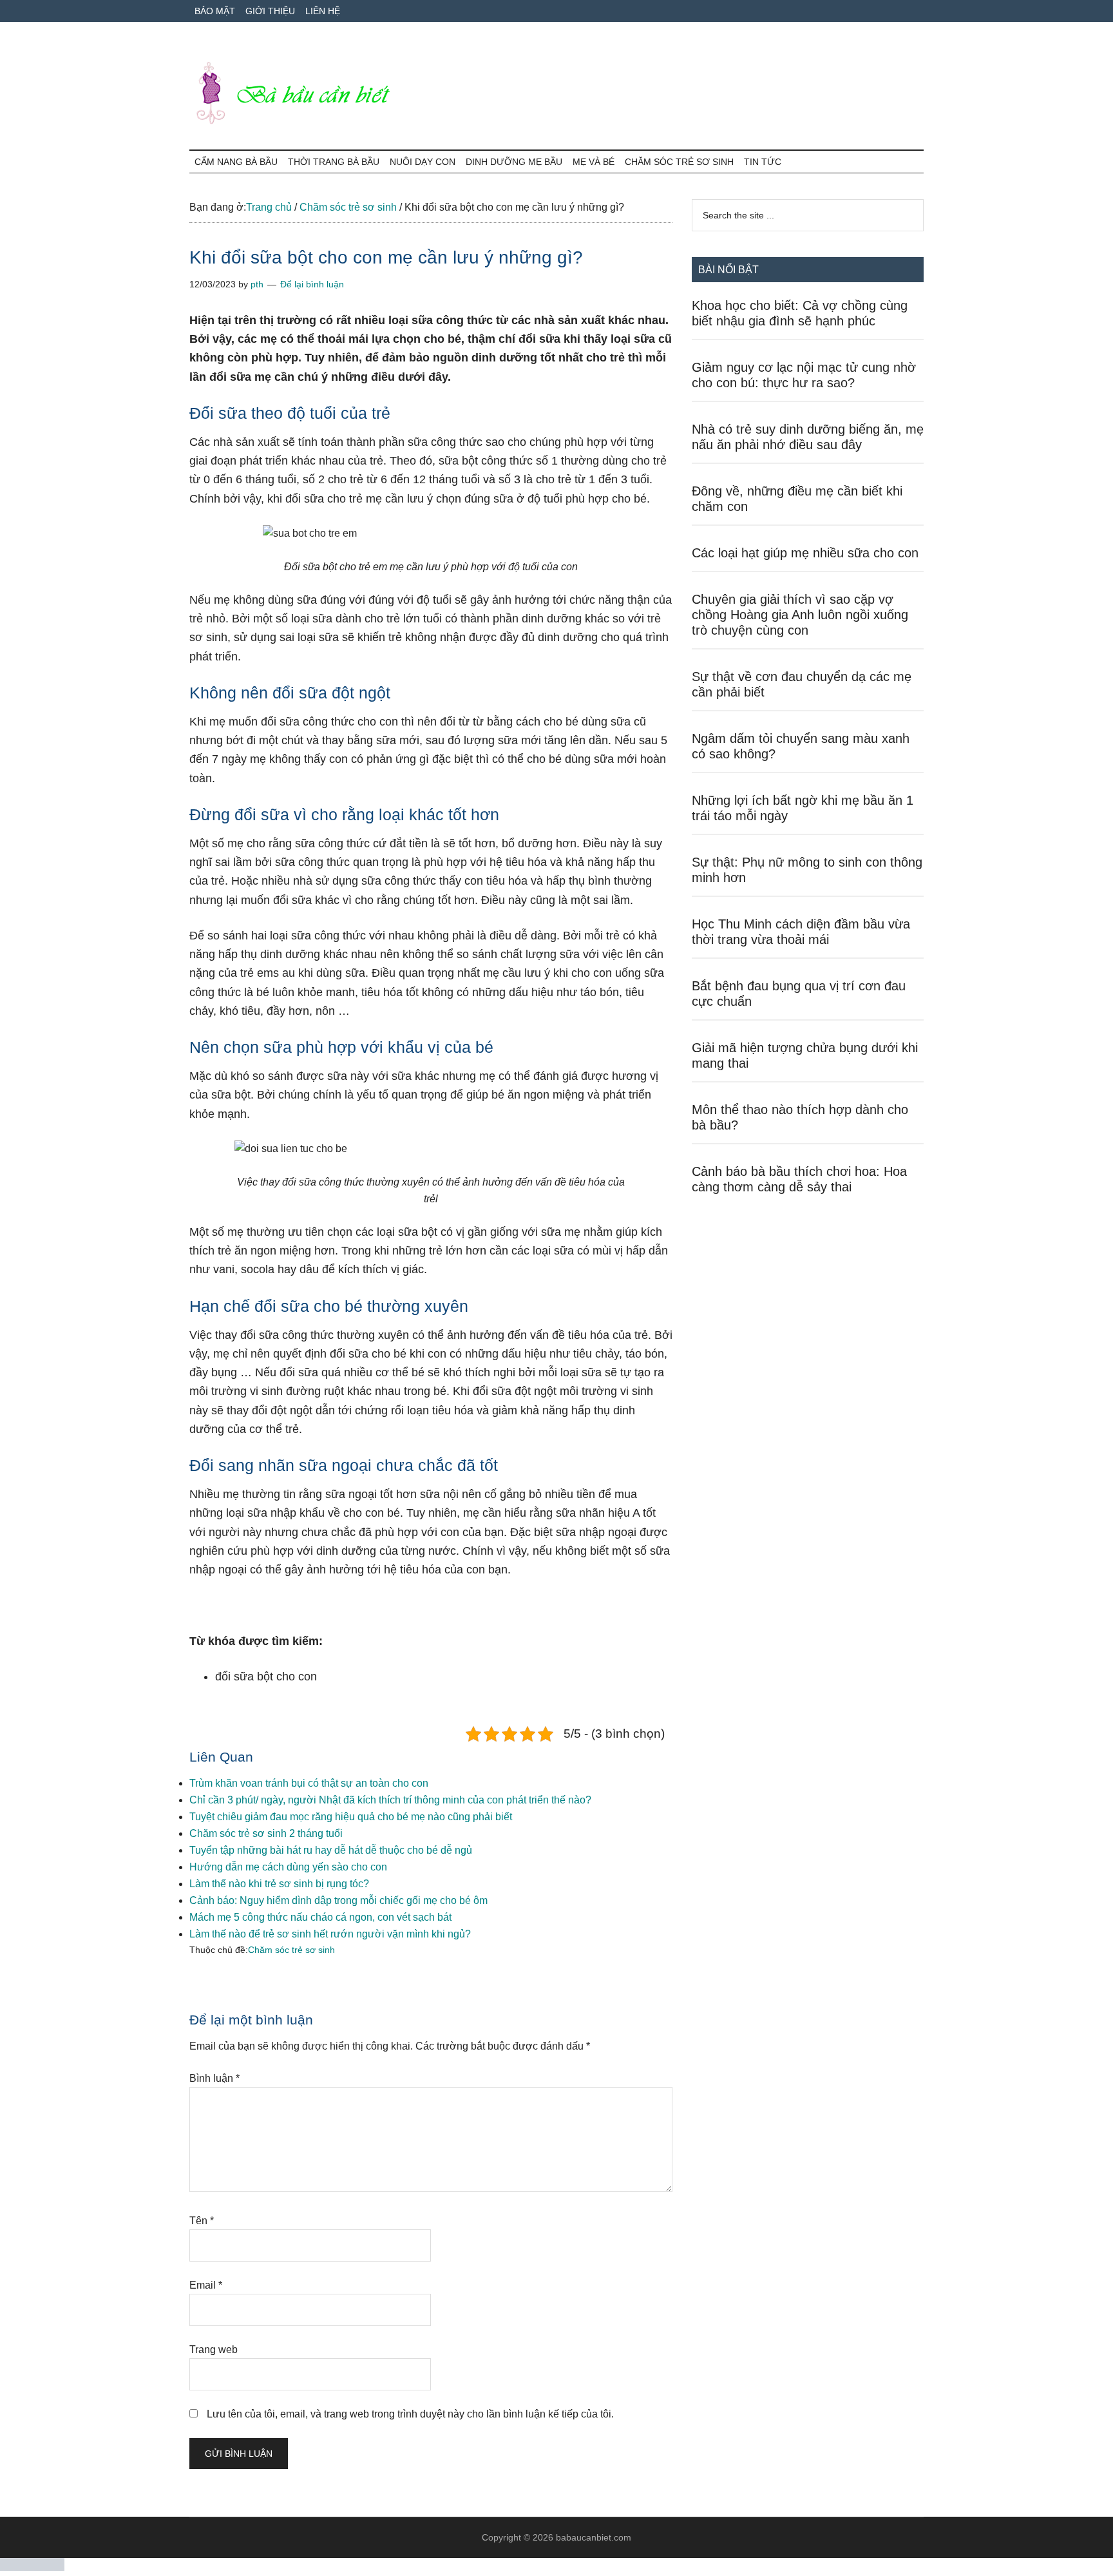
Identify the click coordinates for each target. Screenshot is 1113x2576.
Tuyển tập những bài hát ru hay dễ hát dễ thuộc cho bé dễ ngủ (331, 1850)
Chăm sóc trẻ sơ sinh (291, 1950)
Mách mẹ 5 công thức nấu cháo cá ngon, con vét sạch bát (320, 1917)
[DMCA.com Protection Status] (32, 2567)
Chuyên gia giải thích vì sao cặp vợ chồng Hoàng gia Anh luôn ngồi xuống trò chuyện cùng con (800, 615)
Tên (202, 2221)
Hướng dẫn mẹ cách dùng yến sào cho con (288, 1867)
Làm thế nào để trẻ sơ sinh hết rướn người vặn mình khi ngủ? (330, 1934)
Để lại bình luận (312, 284)
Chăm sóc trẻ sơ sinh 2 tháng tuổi (266, 1833)
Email (206, 2285)
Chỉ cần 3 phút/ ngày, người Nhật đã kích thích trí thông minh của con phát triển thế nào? (390, 1800)
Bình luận (214, 2078)
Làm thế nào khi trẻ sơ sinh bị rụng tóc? (279, 1884)
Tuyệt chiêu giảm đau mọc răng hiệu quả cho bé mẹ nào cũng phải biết (351, 1817)
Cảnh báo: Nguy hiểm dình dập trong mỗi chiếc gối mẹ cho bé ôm (338, 1900)
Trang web (214, 2350)
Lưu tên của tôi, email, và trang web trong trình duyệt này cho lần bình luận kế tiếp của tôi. (410, 2414)
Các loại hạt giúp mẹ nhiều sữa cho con (805, 553)
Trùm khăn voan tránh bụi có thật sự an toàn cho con (309, 1783)
